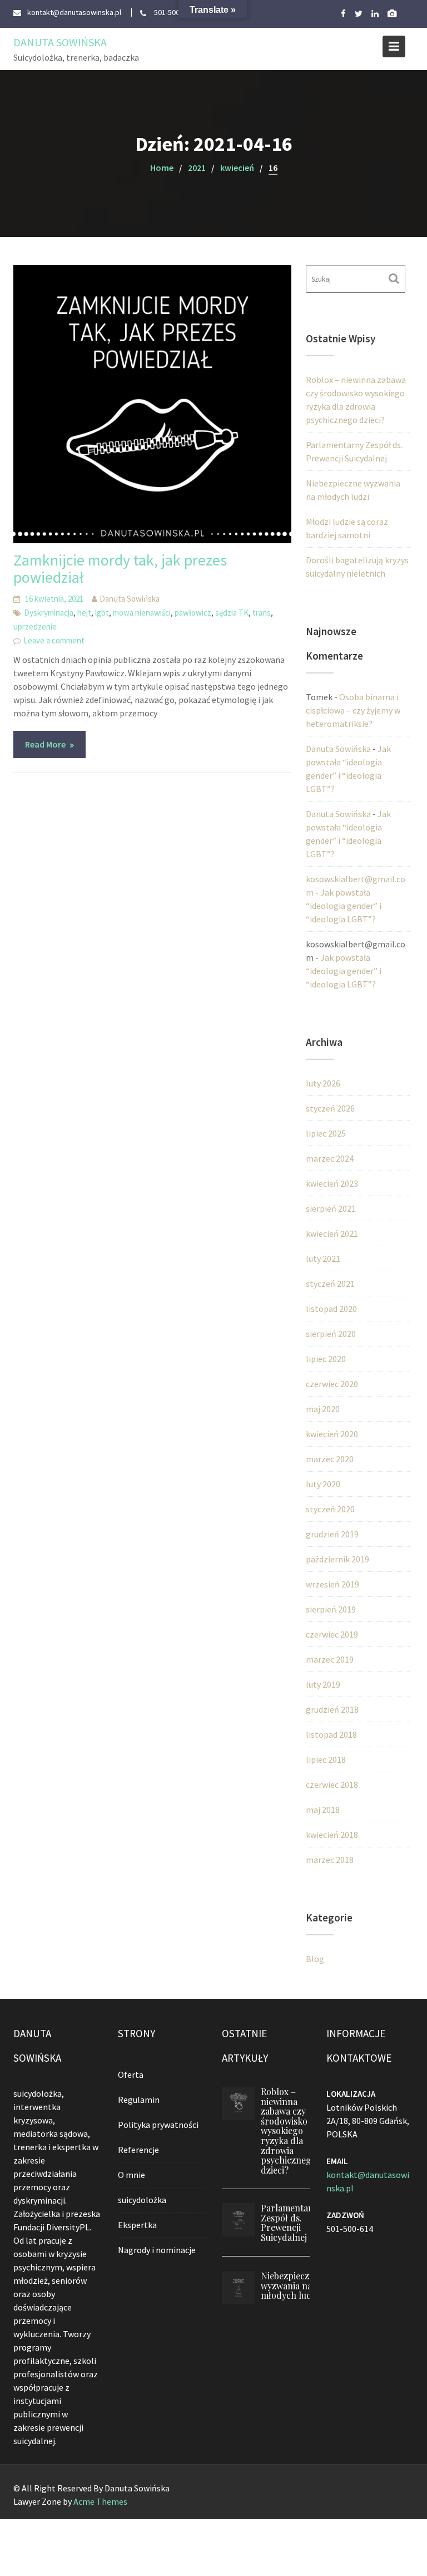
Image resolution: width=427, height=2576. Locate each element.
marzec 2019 (330, 1659)
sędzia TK (232, 613)
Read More (45, 744)
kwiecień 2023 (332, 1183)
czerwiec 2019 (332, 1634)
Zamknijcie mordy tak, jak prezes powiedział (120, 569)
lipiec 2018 (326, 1759)
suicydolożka (142, 2200)
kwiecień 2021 (332, 1233)
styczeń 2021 (330, 1284)
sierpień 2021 (331, 1208)
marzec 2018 (330, 1860)
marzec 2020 (330, 1459)
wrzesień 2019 (332, 1584)
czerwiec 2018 (332, 1784)
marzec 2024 (330, 1158)
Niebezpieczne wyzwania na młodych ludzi (290, 2285)
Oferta (131, 2074)
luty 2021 (323, 1258)
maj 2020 (323, 1409)
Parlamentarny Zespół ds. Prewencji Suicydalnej (292, 2223)
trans (262, 613)
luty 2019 (323, 1684)
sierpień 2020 (331, 1334)
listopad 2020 (331, 1309)
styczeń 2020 (330, 1509)
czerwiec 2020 (332, 1384)
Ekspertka (137, 2225)
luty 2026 (323, 1083)
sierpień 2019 (331, 1609)
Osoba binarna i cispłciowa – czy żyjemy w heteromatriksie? (353, 710)
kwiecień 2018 (332, 1835)
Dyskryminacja (49, 613)
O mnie (131, 2175)
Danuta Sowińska (60, 42)
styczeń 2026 (330, 1108)
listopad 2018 (331, 1734)
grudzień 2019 (332, 1534)
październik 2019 (337, 1559)
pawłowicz (193, 613)
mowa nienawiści (142, 613)
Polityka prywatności (158, 2125)
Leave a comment (54, 640)
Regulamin (139, 2100)
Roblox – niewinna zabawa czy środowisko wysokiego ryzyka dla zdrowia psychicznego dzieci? (289, 2131)
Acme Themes (100, 2501)
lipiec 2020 (326, 1359)
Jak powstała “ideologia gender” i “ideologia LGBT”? (344, 906)
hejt (84, 613)
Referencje (138, 2150)
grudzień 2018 (332, 1709)
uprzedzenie (35, 626)
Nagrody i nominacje (157, 2250)
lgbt (102, 613)
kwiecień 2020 (332, 1434)
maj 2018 (323, 1810)
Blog (315, 1959)
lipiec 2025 (326, 1133)
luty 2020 (323, 1484)
